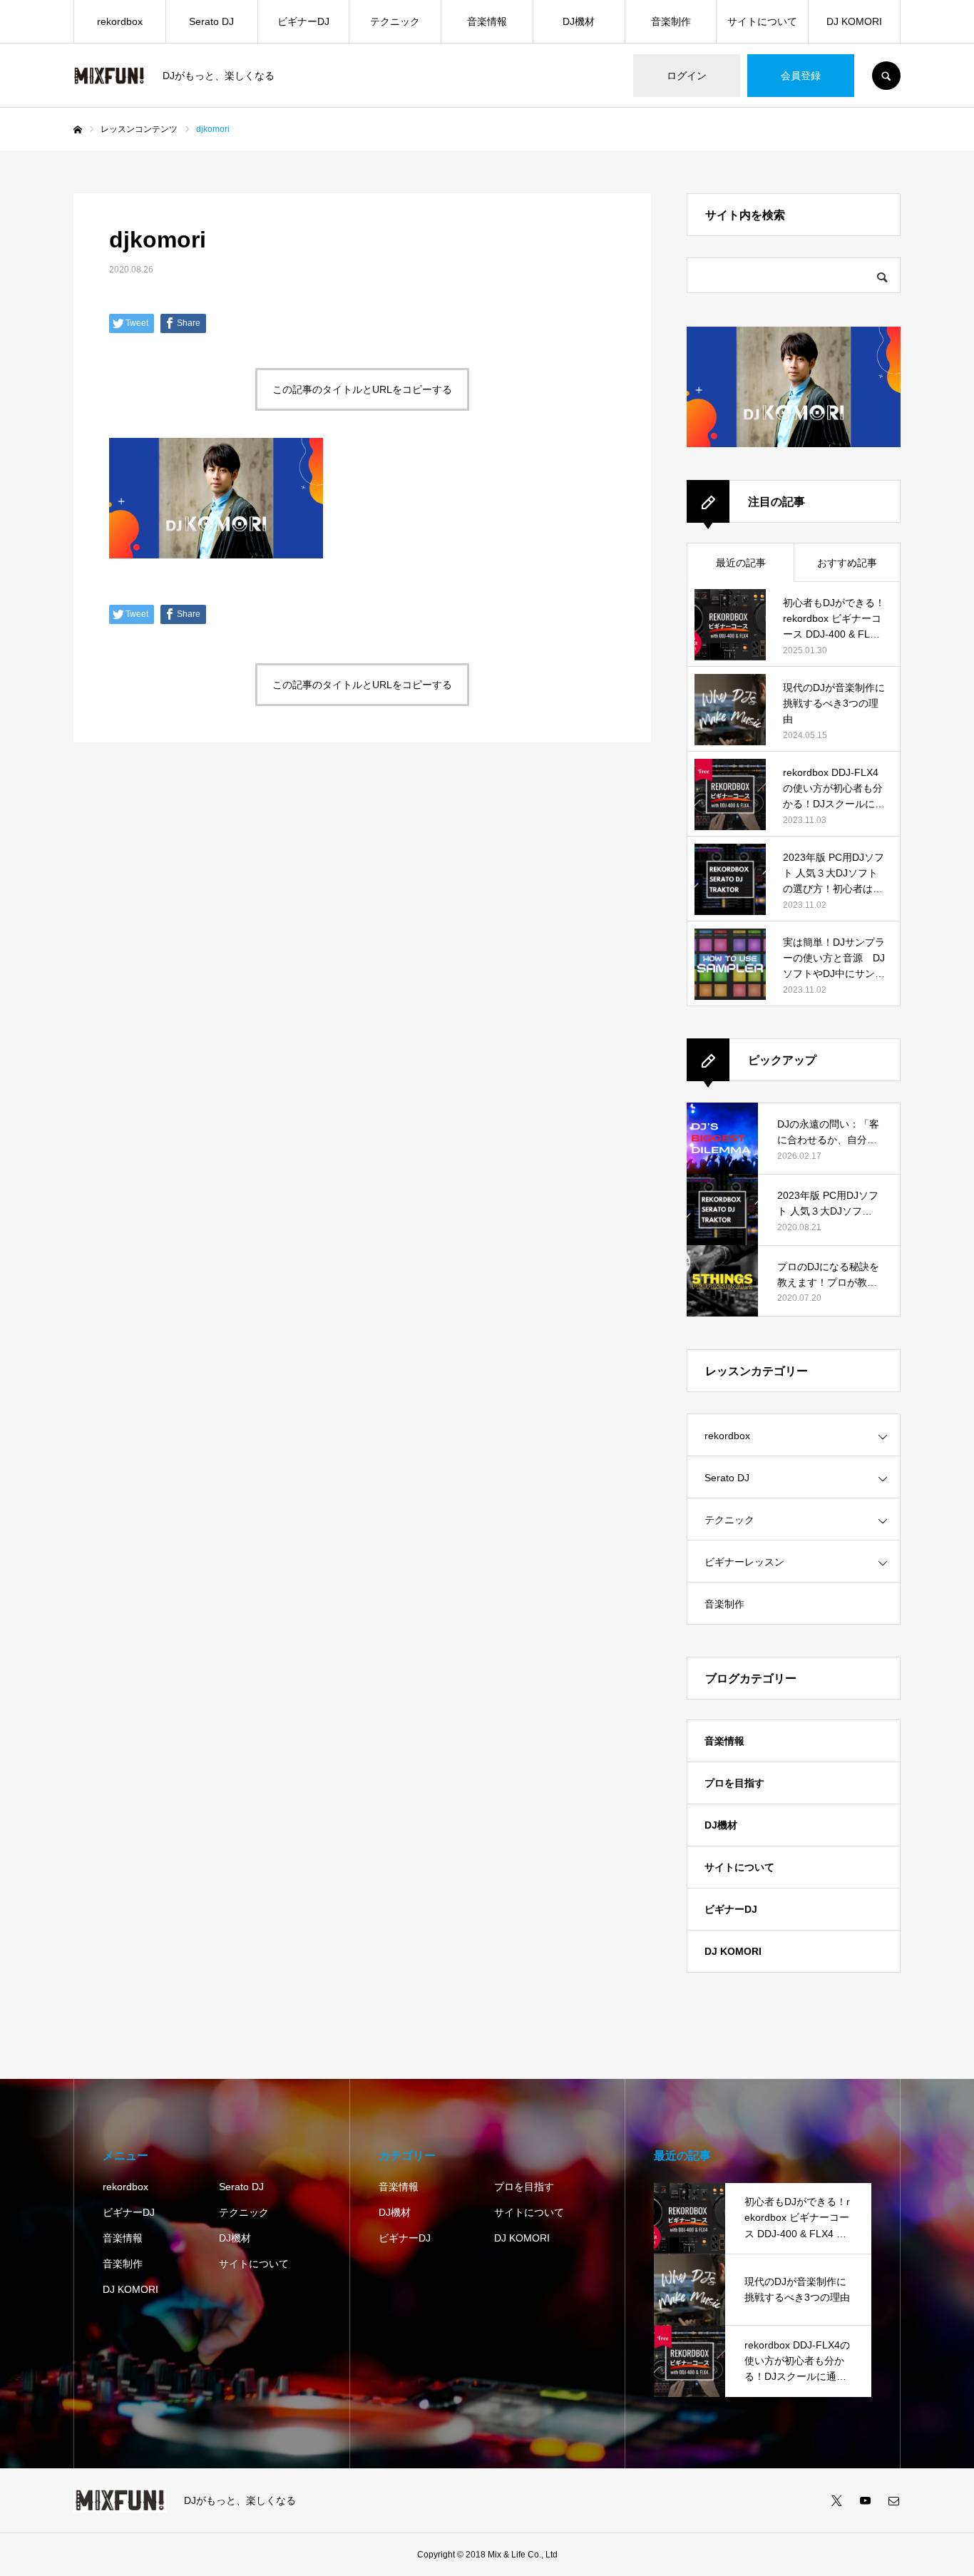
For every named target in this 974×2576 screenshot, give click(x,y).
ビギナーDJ (303, 21)
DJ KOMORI (854, 21)
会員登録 (801, 76)
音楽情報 (487, 21)
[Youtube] (865, 2500)
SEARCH (886, 76)
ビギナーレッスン (744, 1562)
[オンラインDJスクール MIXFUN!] (109, 76)
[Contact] (893, 2500)
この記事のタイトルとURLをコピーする (362, 389)
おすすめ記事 (847, 563)
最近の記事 (741, 563)
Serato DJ (211, 21)
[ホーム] (78, 130)
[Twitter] (836, 2500)
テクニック (395, 21)
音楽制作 (671, 21)
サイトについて (762, 21)
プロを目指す (734, 1783)
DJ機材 (579, 21)
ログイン (687, 76)
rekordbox (120, 21)
